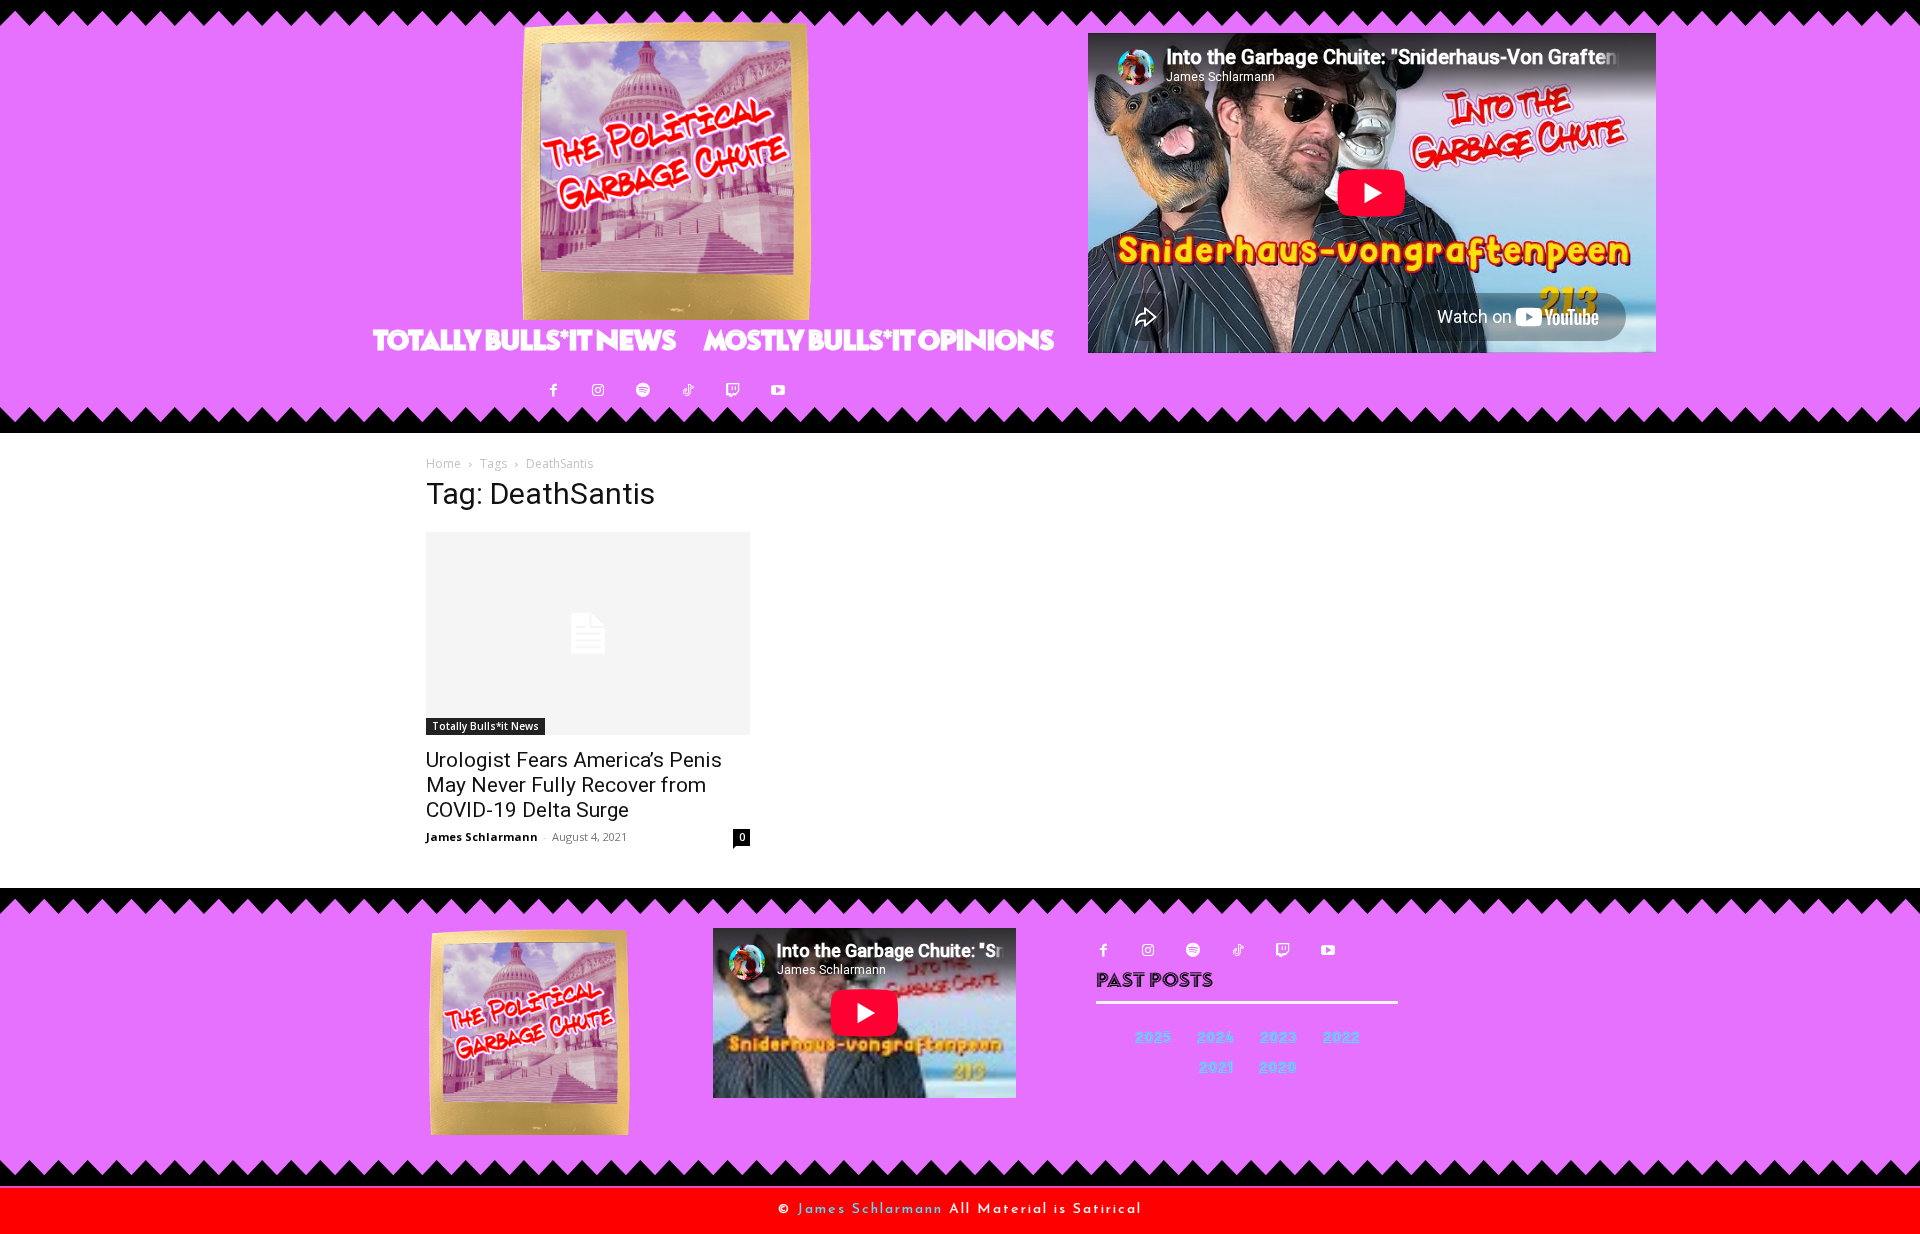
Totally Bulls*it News (485, 726)
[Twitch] (733, 390)
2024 (1215, 1039)
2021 (1216, 1069)
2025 (1153, 1039)
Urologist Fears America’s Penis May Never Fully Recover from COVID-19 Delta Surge (574, 785)
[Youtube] (778, 390)
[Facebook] (553, 390)
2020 (1278, 1069)
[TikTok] (688, 390)
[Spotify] (643, 390)
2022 (1341, 1039)
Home (443, 463)
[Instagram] (598, 390)
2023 (1278, 1039)
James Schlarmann (482, 836)
